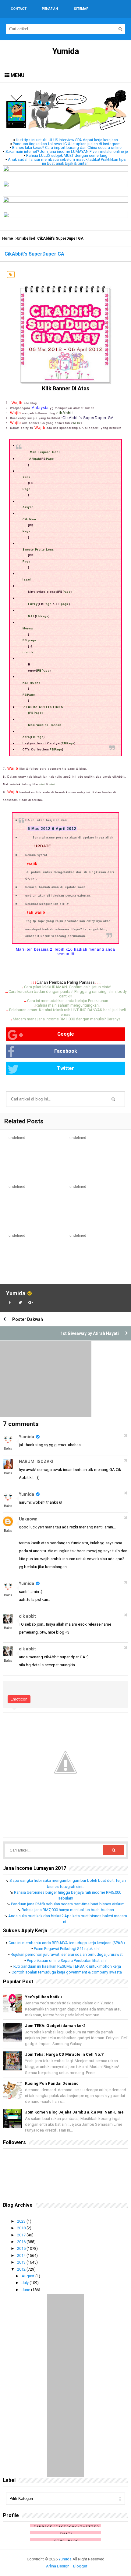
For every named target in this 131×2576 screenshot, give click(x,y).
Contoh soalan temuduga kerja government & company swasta (67, 1972)
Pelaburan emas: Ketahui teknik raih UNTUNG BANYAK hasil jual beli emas (67, 1012)
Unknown (28, 1519)
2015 (22, 2248)
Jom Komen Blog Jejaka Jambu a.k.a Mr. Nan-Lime (74, 2112)
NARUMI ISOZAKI (36, 1461)
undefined (17, 1138)
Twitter (65, 1068)
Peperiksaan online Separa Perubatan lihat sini (67, 1961)
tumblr (28, 652)
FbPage (42, 616)
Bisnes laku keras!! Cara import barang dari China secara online (67, 147)
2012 (22, 2269)
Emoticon (19, 1699)
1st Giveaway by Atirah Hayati (90, 1333)
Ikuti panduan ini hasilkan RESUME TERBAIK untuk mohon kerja (67, 1966)
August (28, 2276)
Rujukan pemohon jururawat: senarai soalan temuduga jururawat (67, 1954)
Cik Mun (29, 519)
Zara (26, 737)
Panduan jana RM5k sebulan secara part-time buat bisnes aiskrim (68, 1904)
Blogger (80, 2566)
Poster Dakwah (28, 1319)
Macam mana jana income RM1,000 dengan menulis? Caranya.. (68, 1019)
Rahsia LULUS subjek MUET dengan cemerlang (67, 155)
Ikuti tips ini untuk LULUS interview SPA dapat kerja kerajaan (67, 140)
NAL (32, 616)
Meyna (28, 628)
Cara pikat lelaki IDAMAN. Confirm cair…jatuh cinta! (68, 987)
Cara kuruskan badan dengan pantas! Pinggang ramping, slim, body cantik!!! (68, 994)
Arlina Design (58, 2566)
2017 (22, 2235)
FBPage (43, 671)
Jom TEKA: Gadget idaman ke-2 (55, 2026)
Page (50, 459)
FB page (29, 640)
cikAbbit (65, 413)
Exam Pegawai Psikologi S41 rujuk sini (67, 1949)
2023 (22, 2221)
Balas (8, 1448)
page (65, 604)
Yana (27, 477)
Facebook (66, 1051)
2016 (22, 2242)
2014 (22, 2255)
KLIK (77, 423)
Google (66, 1034)
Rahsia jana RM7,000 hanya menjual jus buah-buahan (68, 1910)
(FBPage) (35, 713)
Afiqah (35, 459)
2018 (22, 2228)
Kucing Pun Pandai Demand (52, 2083)
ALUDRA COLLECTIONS (43, 707)
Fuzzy (33, 604)
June (26, 2290)
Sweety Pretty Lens (38, 550)
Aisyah (28, 507)
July (26, 2283)
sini (42, 784)
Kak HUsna (32, 683)
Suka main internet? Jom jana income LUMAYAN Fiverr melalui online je (67, 151)
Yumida (16, 1293)
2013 (22, 2262)
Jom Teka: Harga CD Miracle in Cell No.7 (64, 2054)
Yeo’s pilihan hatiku (43, 1997)
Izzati (27, 580)
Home (8, 238)
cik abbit (27, 1616)
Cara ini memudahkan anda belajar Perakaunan (68, 1001)
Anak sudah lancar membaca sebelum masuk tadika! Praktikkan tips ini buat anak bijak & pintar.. (67, 161)
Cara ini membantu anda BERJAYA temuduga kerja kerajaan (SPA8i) (67, 1943)
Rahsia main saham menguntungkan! (67, 1005)
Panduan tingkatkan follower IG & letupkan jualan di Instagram (67, 144)
